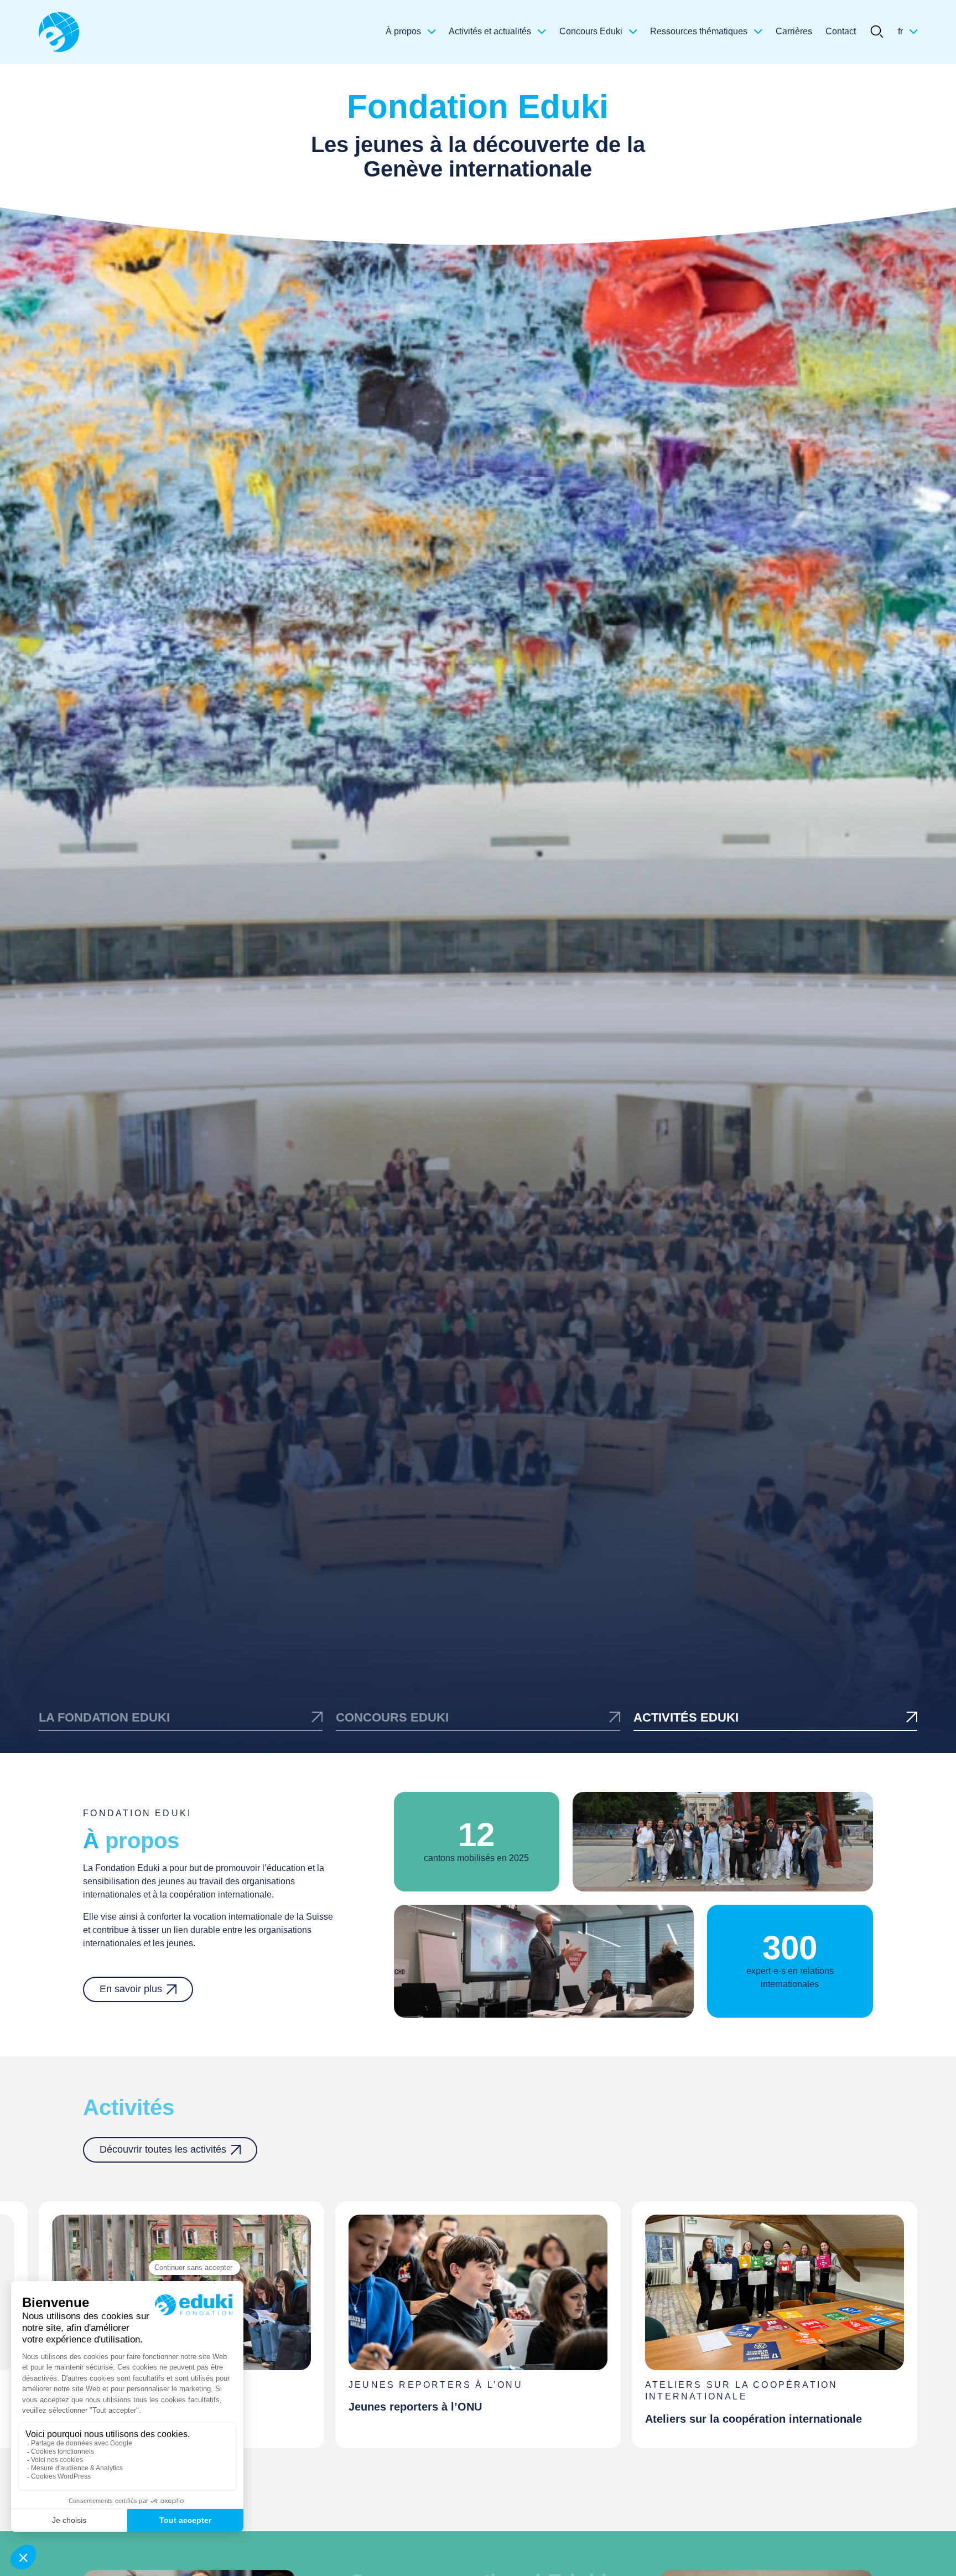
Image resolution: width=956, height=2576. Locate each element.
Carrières (794, 31)
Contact (841, 31)
